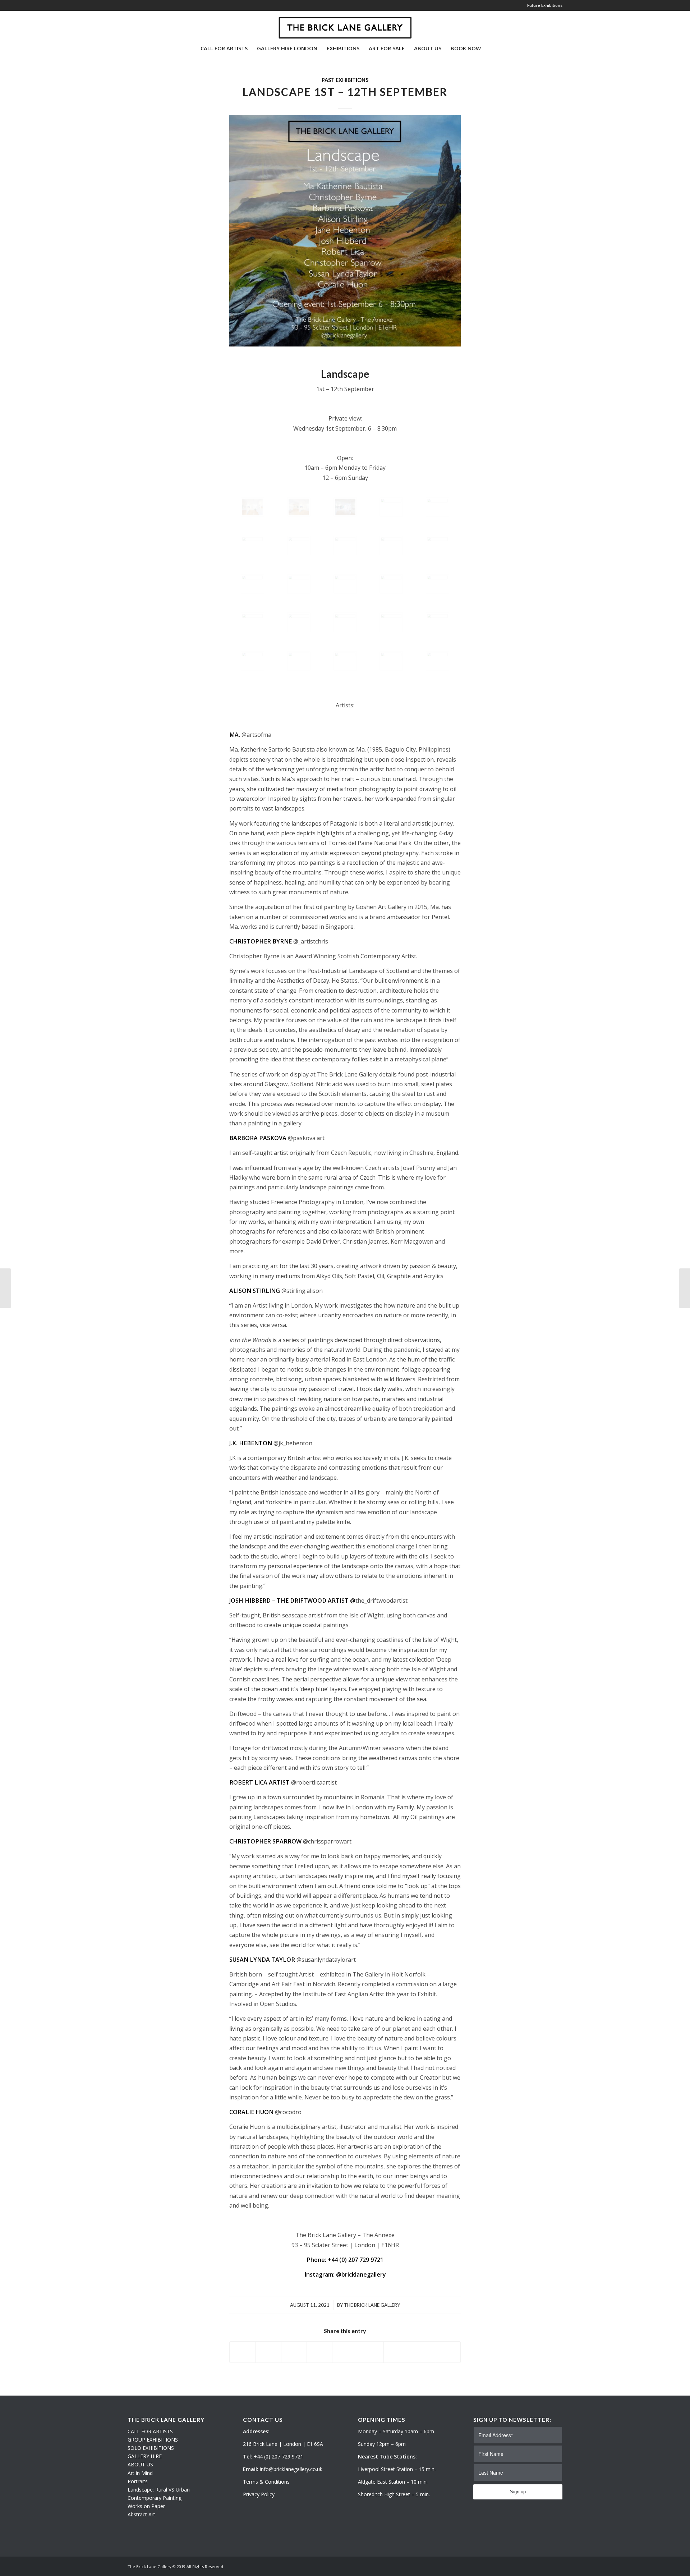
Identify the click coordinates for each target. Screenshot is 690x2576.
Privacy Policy (259, 2494)
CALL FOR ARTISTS (150, 2431)
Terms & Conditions (266, 2482)
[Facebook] (151, 25)
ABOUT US (140, 2464)
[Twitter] (130, 25)
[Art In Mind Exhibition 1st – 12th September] (6, 1288)
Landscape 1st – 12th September (345, 92)
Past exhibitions (345, 80)
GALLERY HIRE (145, 2456)
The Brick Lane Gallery (372, 2305)
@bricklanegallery (361, 2274)
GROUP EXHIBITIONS (153, 2440)
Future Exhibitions (545, 5)
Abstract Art (141, 2514)
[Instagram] (141, 25)
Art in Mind (140, 2473)
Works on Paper (146, 2506)
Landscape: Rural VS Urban (159, 2490)
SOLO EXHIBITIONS (151, 2448)
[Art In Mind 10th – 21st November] (684, 1288)
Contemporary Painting (155, 2498)
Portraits (138, 2481)
